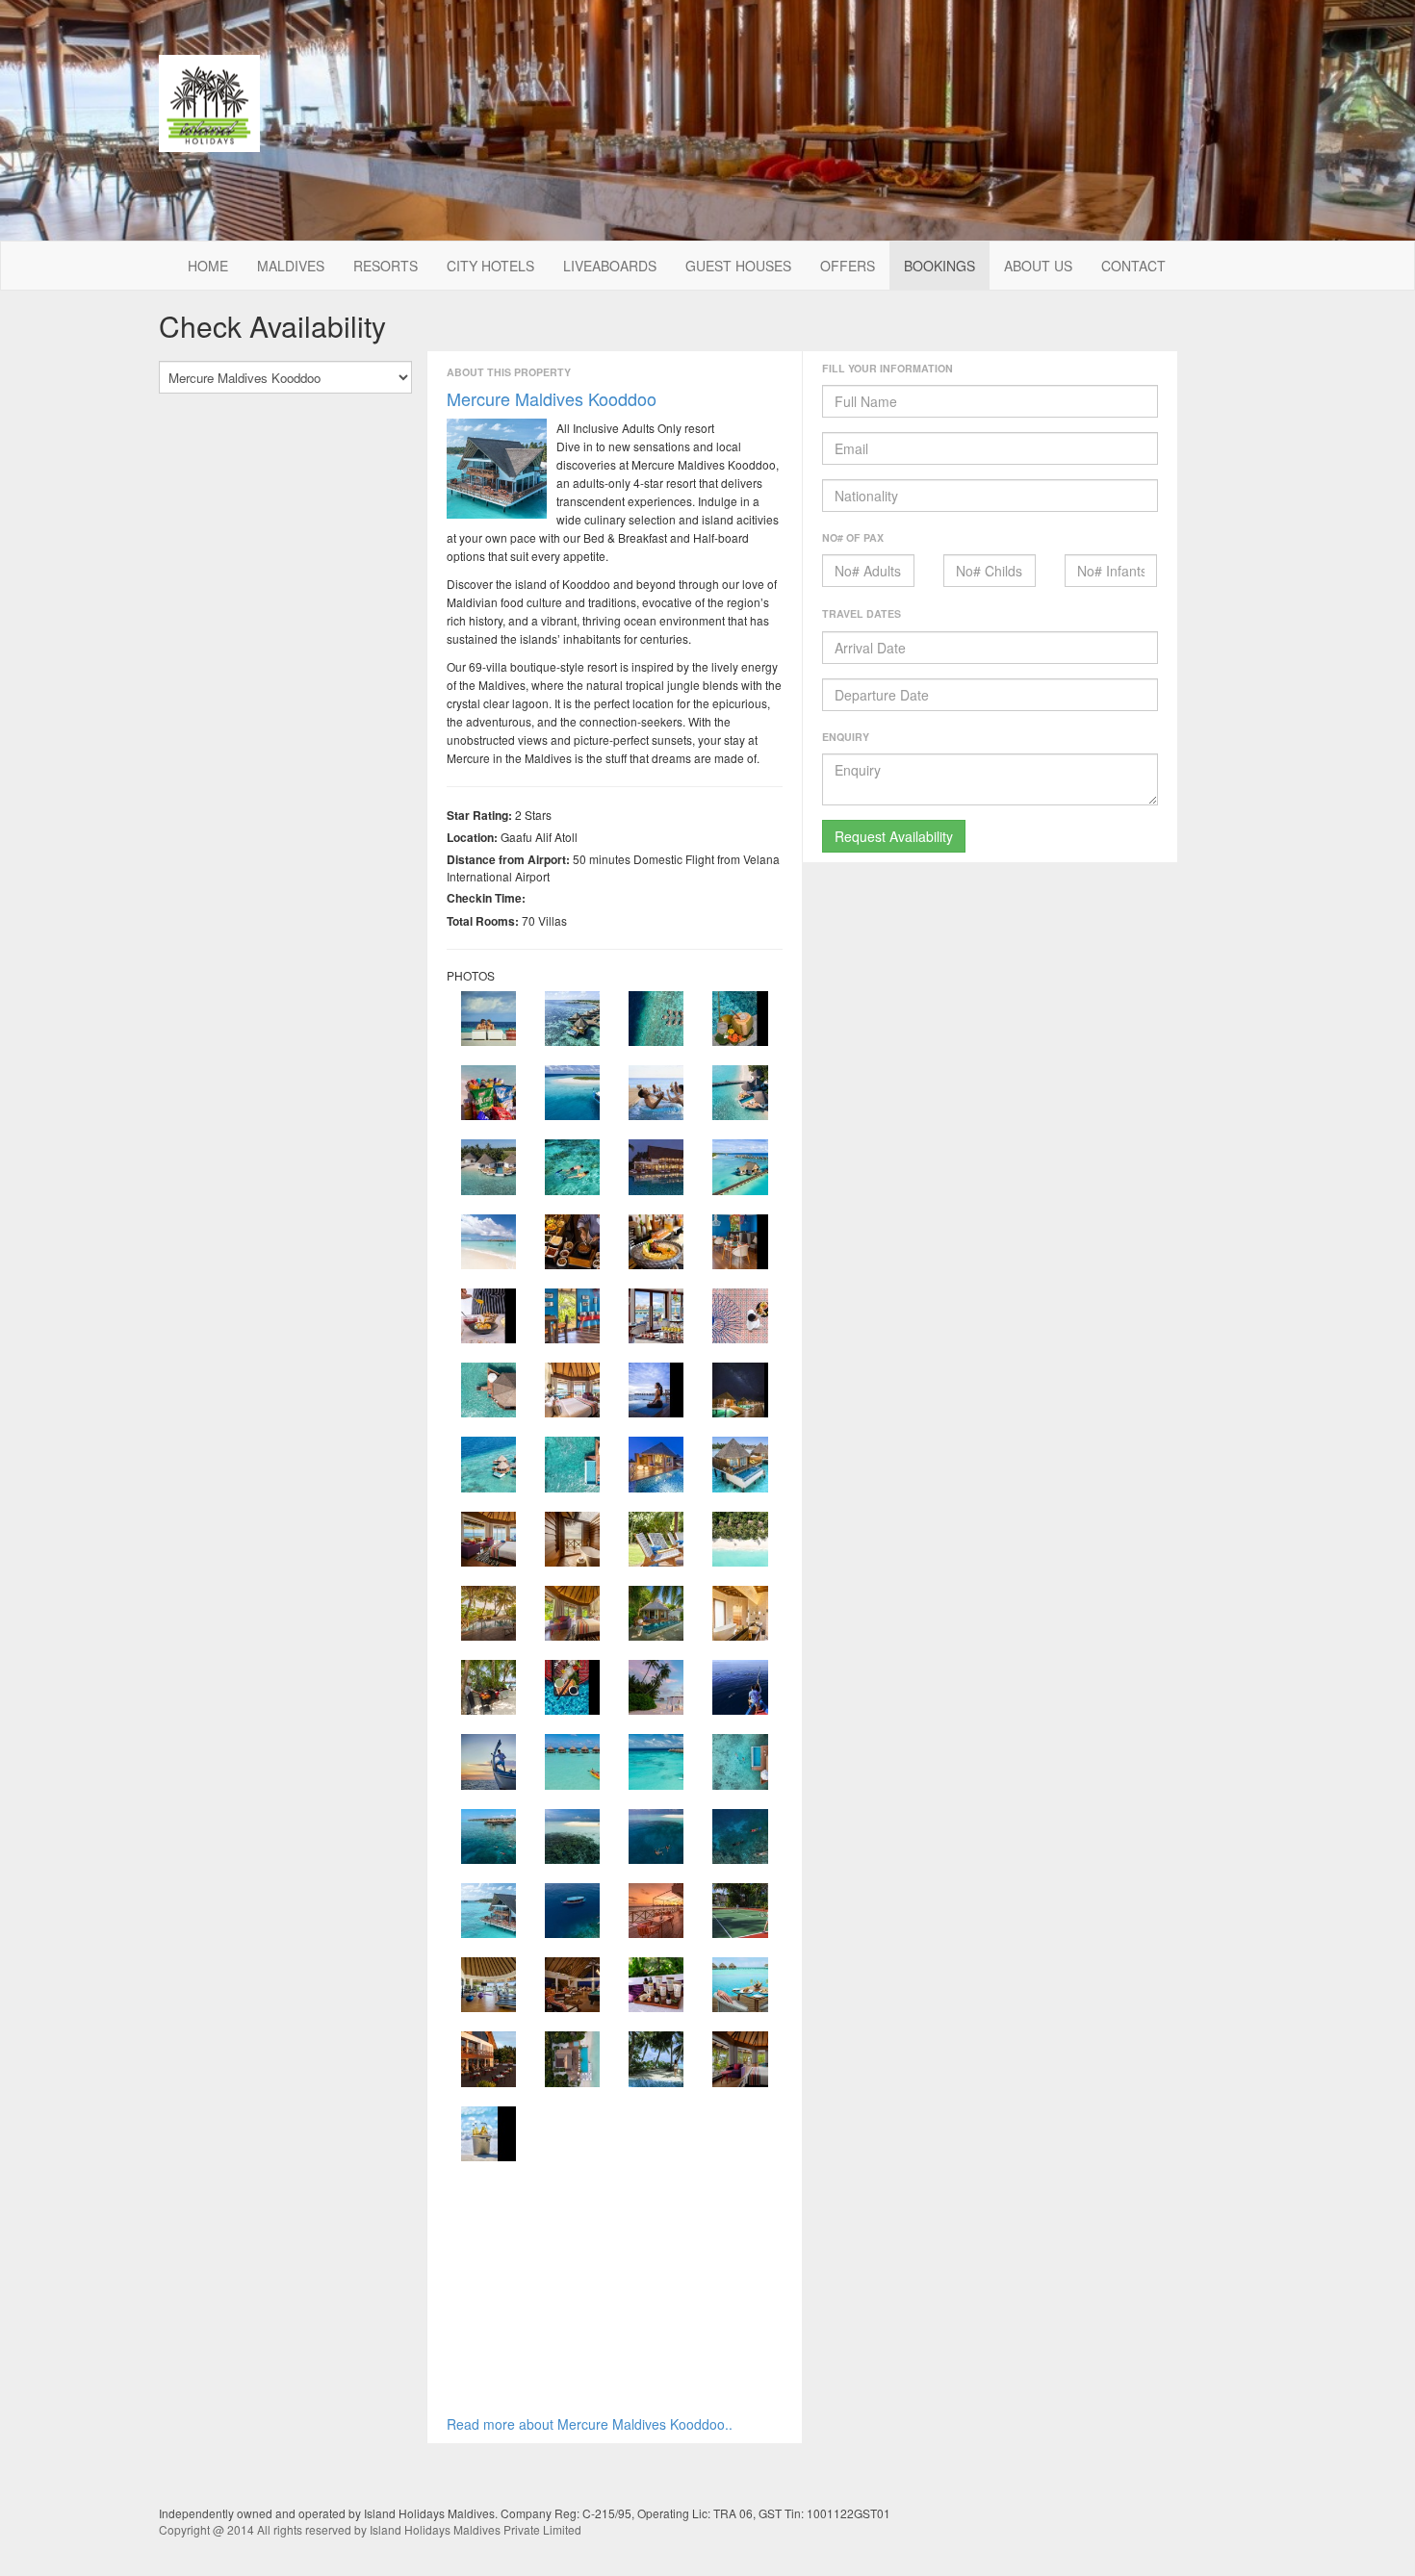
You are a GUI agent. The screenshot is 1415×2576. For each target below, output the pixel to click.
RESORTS (386, 266)
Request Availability (894, 836)
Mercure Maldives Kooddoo (552, 398)
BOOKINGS (939, 266)
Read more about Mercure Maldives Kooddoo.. (590, 2424)
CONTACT (1133, 266)
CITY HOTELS (490, 266)
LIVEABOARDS (610, 266)
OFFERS (848, 266)
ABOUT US (1038, 266)
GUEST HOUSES (738, 266)
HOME (208, 266)
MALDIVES (291, 266)
